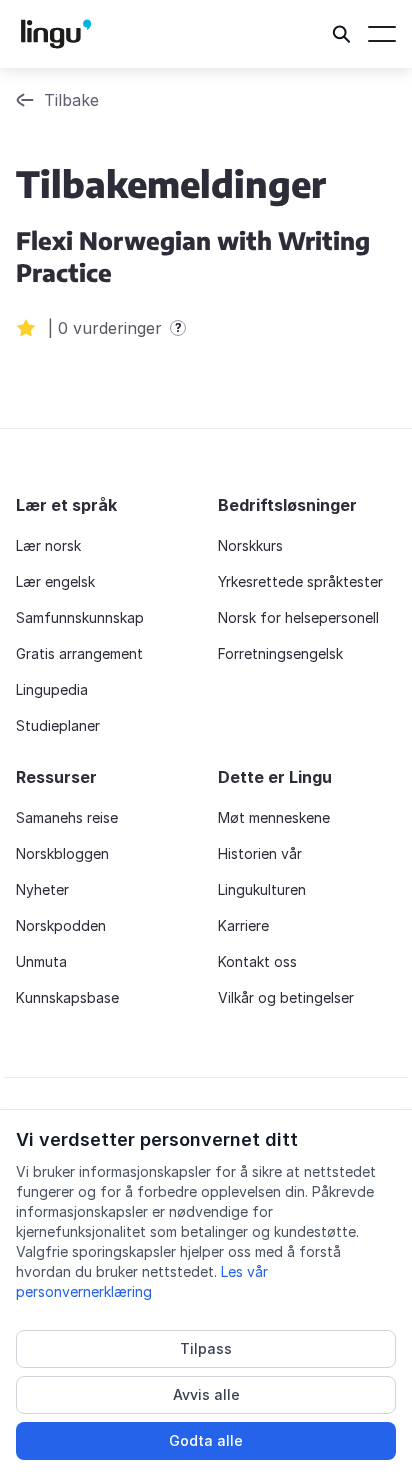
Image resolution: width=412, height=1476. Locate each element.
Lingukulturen (262, 889)
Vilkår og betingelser (286, 997)
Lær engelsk (55, 581)
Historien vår (260, 853)
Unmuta (41, 961)
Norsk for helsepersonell (298, 617)
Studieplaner (58, 725)
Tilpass (206, 1348)
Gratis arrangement (79, 653)
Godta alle (206, 1440)
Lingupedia (52, 689)
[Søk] (342, 34)
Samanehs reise (67, 817)
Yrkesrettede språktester (300, 581)
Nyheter (42, 889)
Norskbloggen (62, 853)
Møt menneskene (274, 817)
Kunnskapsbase (67, 997)
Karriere (243, 925)
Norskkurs (250, 545)
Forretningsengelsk (280, 653)
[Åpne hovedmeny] (382, 34)
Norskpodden (61, 925)
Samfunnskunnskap (80, 617)
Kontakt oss (257, 961)
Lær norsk (48, 545)
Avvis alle (206, 1394)
